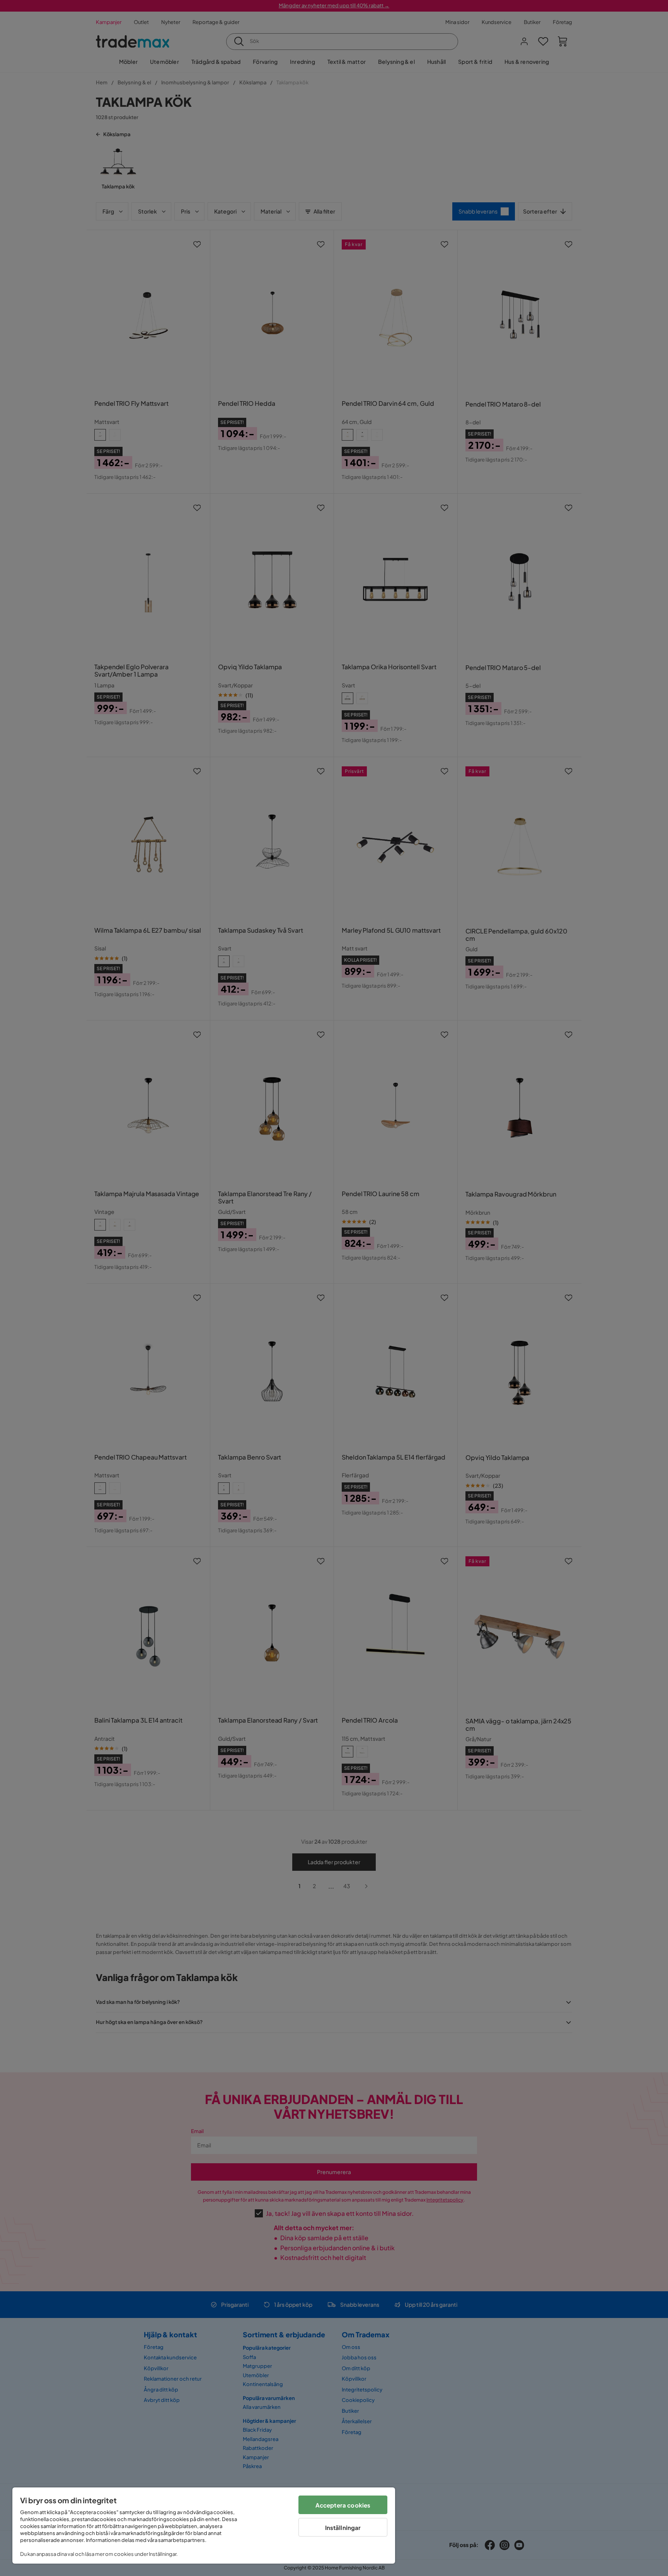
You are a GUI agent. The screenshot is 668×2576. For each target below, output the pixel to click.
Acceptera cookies (343, 2505)
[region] (204, 2526)
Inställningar (343, 2527)
